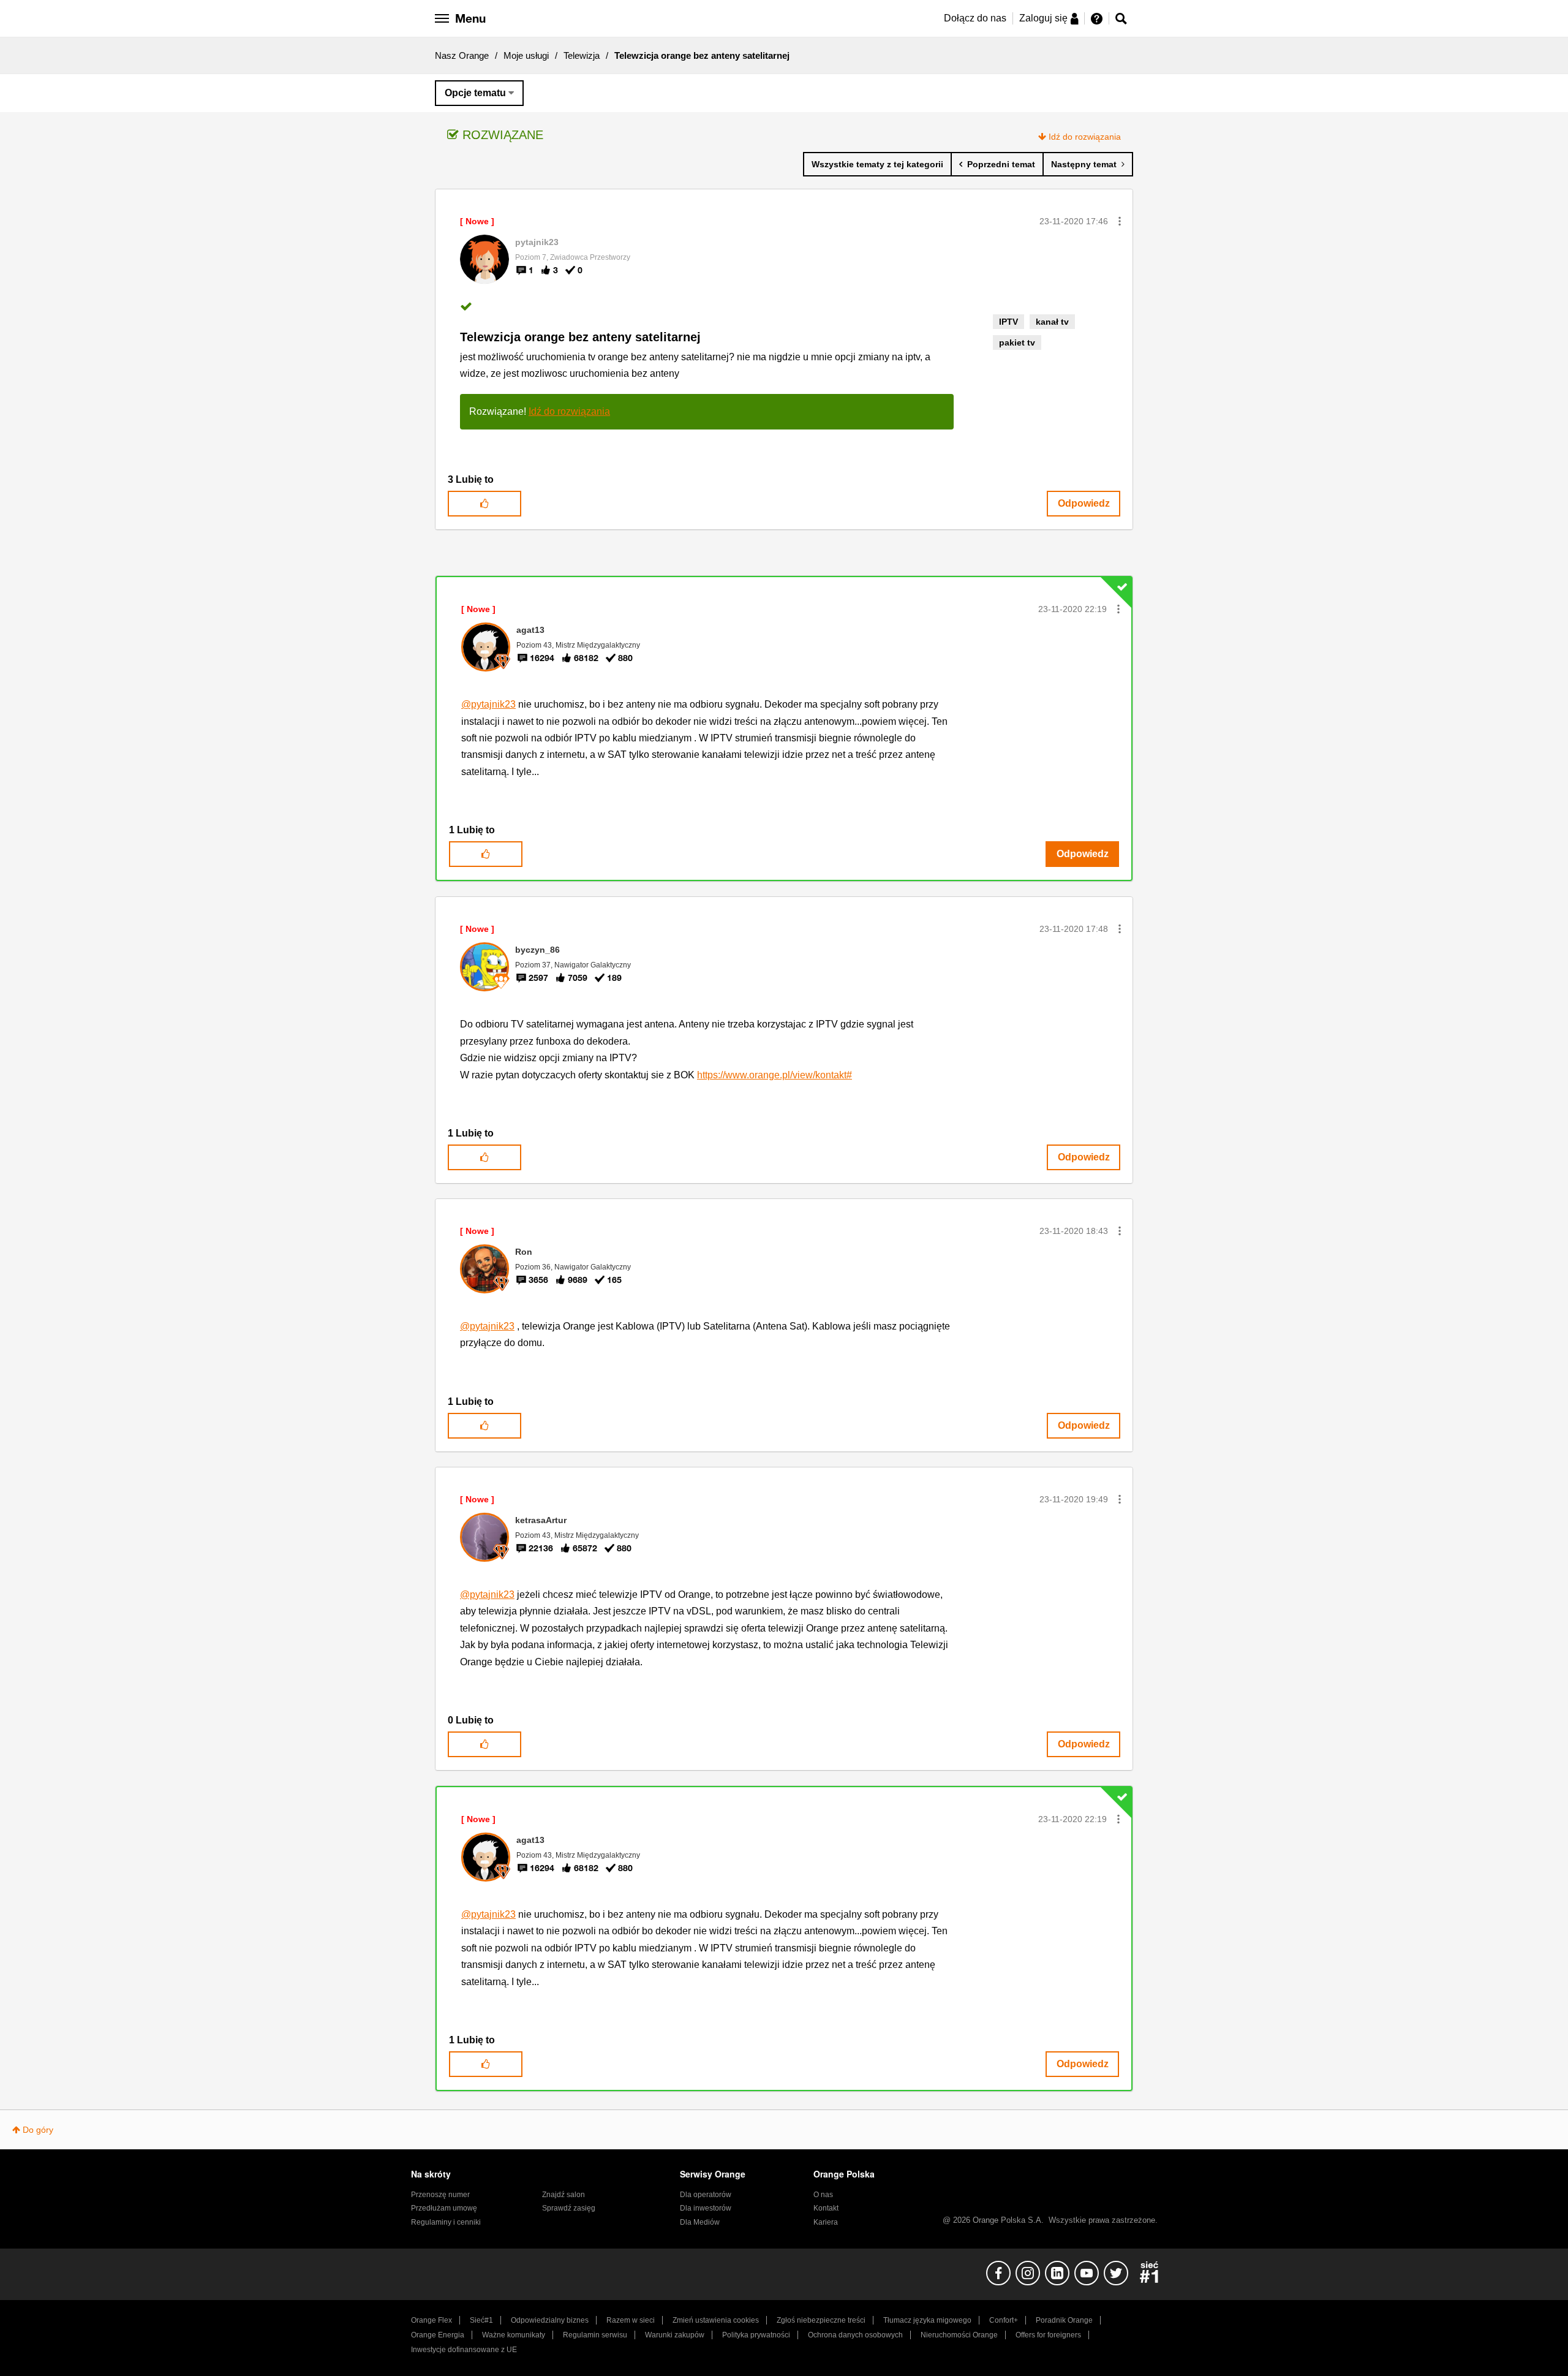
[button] (1120, 221)
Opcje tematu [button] (475, 93)
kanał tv (1052, 322)
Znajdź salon (563, 2195)
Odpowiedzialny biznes (550, 2320)
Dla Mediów (700, 2222)
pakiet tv (1017, 342)
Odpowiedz (1084, 503)
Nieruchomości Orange (959, 2335)
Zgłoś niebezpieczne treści (821, 2320)
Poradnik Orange (1064, 2320)
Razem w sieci (631, 2320)
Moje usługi (526, 55)
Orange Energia (438, 2335)
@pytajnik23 (488, 704)
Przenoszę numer (440, 2195)
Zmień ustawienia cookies (716, 2320)
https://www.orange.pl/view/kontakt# (775, 1075)
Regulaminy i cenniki (446, 2222)
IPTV (1008, 322)
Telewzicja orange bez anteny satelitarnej (580, 337)
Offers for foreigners (1048, 2335)
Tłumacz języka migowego (927, 2320)
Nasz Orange (462, 55)
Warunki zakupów (675, 2335)
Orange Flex (432, 2320)
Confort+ (1004, 2320)
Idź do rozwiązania (1085, 137)
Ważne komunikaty (514, 2335)
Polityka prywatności (756, 2335)
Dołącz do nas (975, 18)
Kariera (826, 2222)
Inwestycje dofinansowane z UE (464, 2350)
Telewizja (582, 55)
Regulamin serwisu (595, 2335)
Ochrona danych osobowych (855, 2335)
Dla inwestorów (706, 2208)
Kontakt (826, 2208)
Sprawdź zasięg (569, 2208)
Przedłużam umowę (444, 2208)
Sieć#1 (481, 2320)
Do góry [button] (38, 2130)
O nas (823, 2195)
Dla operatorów (706, 2195)
